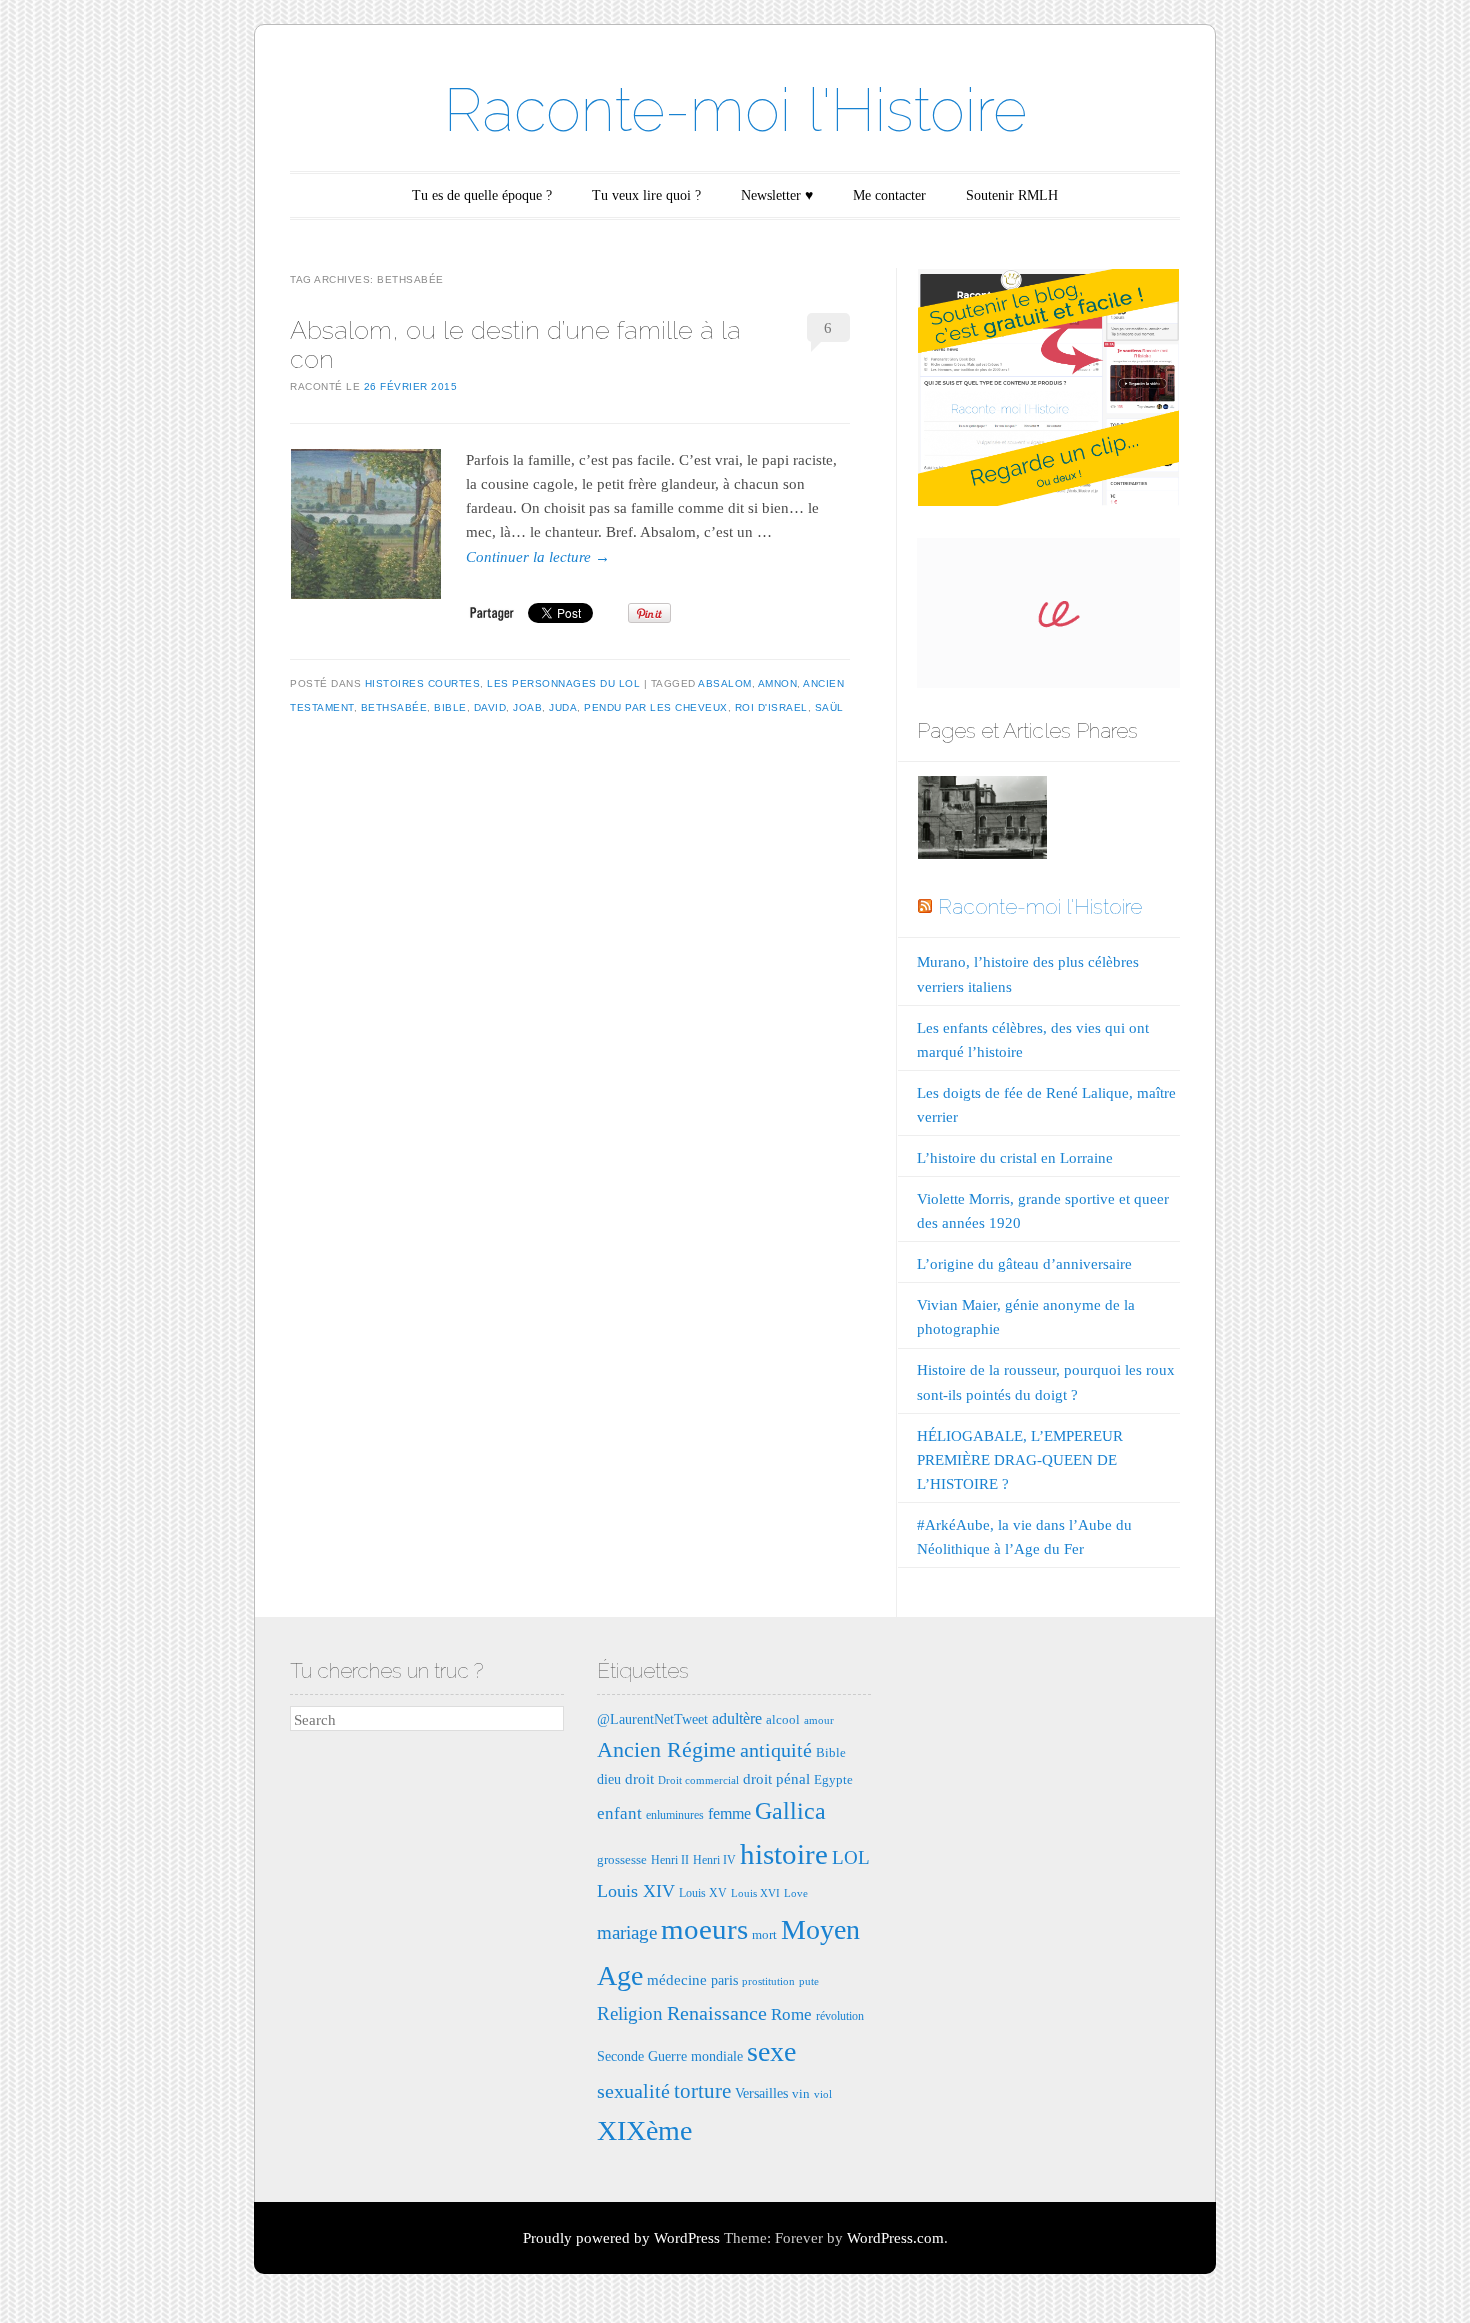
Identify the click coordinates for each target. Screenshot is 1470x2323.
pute (809, 1981)
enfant (619, 1813)
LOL (851, 1857)
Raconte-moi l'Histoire (735, 110)
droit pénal (776, 1778)
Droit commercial (698, 1780)
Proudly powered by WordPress (621, 2238)
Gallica (790, 1811)
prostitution (768, 1981)
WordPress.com (895, 2238)
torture (702, 2091)
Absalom (725, 683)
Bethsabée (394, 707)
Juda (563, 707)
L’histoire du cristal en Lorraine (1015, 1158)
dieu (609, 1779)
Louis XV (703, 1893)
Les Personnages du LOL (563, 683)
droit (639, 1778)
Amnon (778, 683)
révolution (840, 2016)
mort (764, 1934)
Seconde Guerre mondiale (670, 2056)
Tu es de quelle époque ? (482, 195)
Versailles (761, 2093)
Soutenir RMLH (1012, 195)
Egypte (833, 1779)
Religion (630, 2013)
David (490, 707)
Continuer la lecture (538, 557)
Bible (450, 707)
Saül (829, 707)
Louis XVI (755, 1893)
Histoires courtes (423, 683)
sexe (771, 2051)
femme (729, 1813)
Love (796, 1893)
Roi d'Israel (771, 707)
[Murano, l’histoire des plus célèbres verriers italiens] (982, 821)
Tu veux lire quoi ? (646, 195)
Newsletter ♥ (777, 195)
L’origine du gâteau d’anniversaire (1024, 1264)
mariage (627, 1932)
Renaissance (717, 2013)
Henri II (670, 1860)
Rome (791, 2014)
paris (724, 1980)
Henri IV (714, 1860)
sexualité (633, 2091)
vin (801, 2093)
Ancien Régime (666, 1749)
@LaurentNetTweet (652, 1719)
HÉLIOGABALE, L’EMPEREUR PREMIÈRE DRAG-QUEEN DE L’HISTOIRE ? (1020, 1460)
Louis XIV (636, 1891)
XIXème (644, 2130)
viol (823, 2094)
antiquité (776, 1750)
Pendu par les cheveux (656, 707)
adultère (737, 1718)
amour (819, 1720)
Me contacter (889, 195)
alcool (783, 1719)
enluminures (675, 1815)
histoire (784, 1854)
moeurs (704, 1929)
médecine (677, 1979)
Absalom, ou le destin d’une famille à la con (515, 344)
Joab (527, 707)
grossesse (622, 1859)
